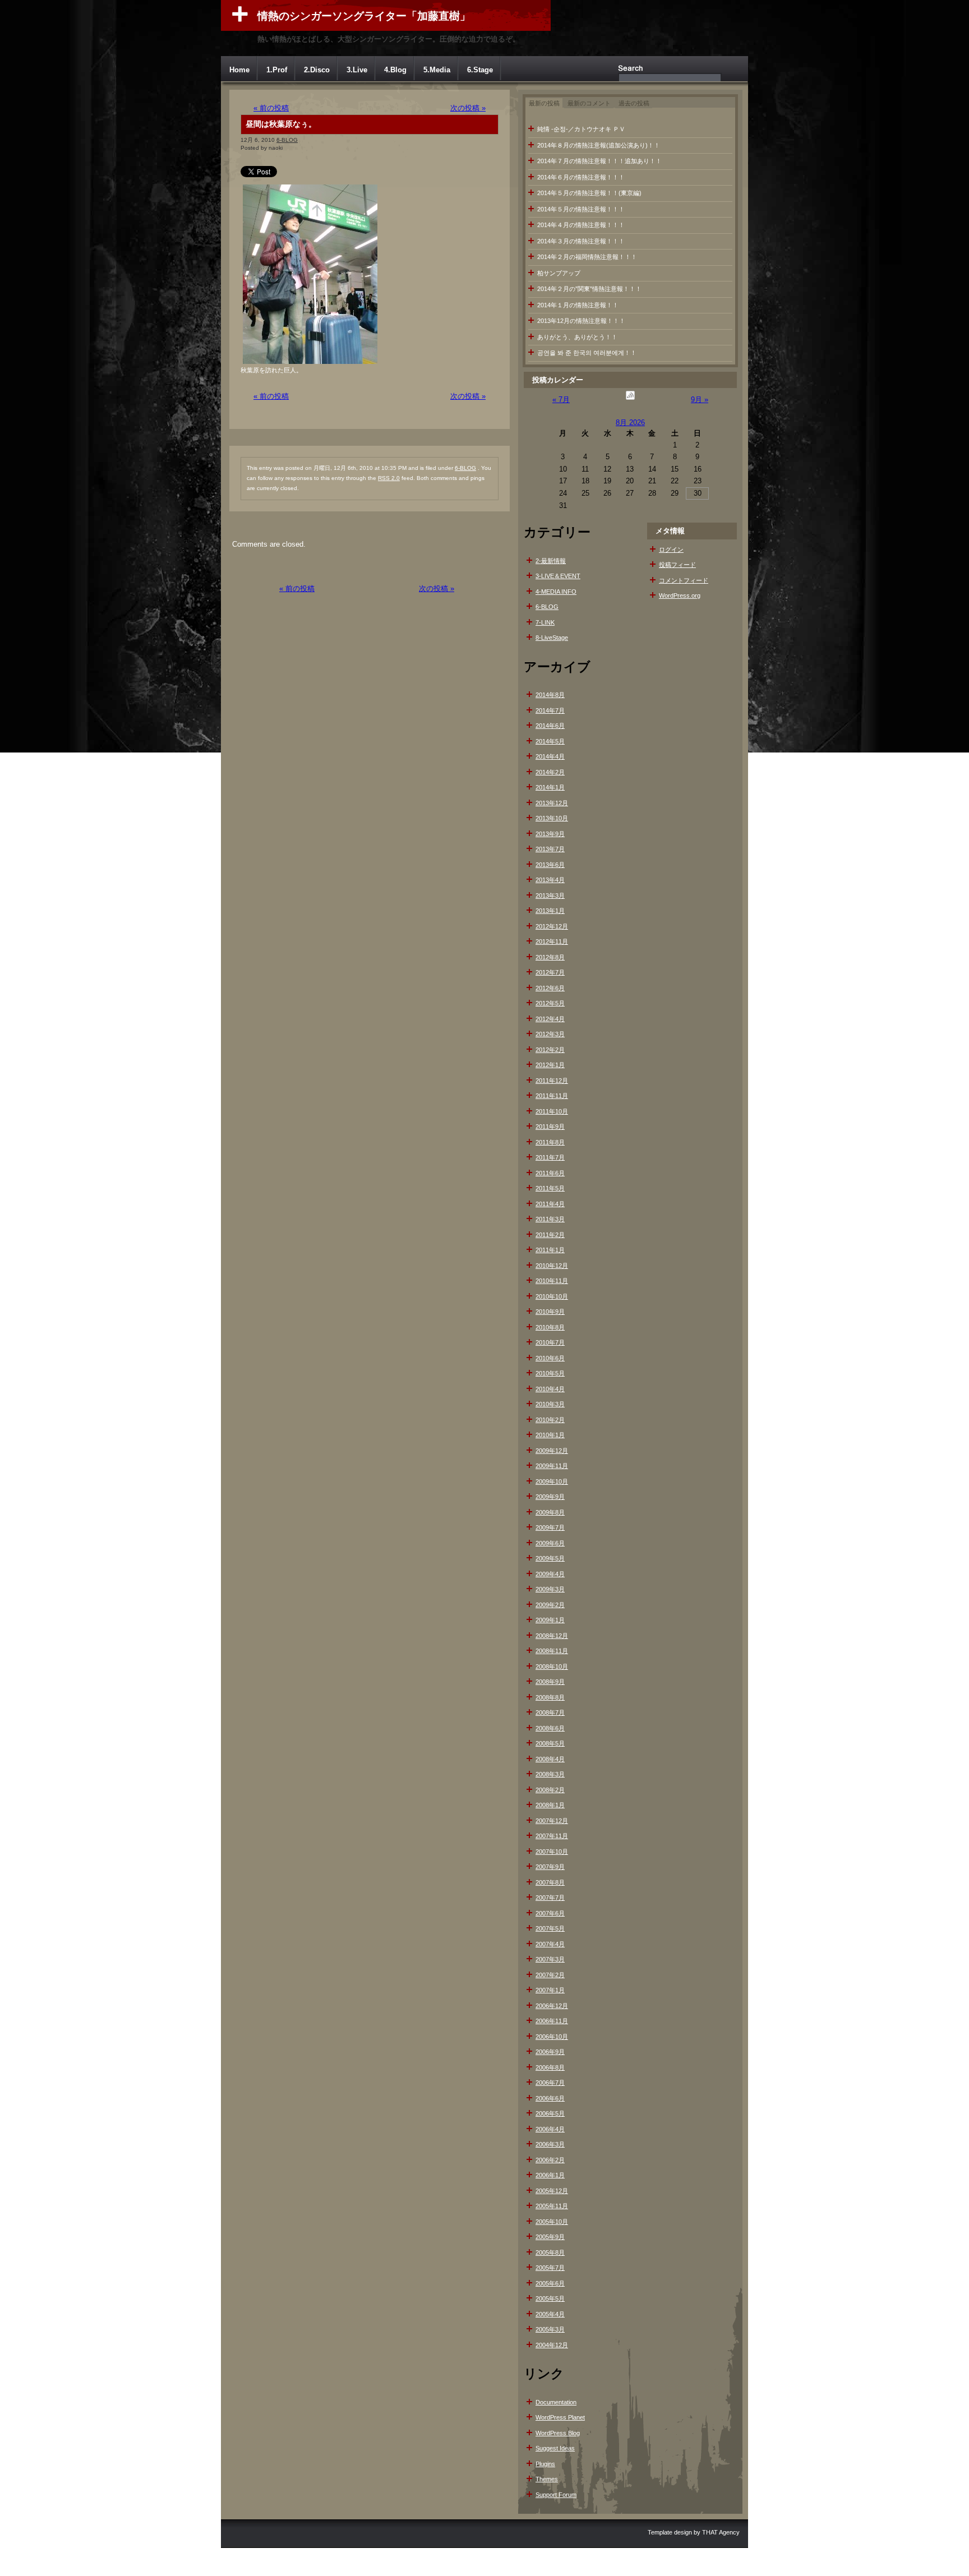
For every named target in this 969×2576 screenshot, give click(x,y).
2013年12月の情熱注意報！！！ (581, 321)
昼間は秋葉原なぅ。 (281, 124)
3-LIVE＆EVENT (558, 576)
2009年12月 (552, 1451)
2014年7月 (550, 710)
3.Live (357, 70)
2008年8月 (550, 1697)
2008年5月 (550, 1743)
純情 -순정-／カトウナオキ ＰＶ (581, 129)
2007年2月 (550, 1975)
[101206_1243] (310, 364)
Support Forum (556, 2495)
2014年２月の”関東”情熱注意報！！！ (589, 289)
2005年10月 (552, 2222)
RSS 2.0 (389, 478)
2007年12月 (552, 1821)
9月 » (700, 400)
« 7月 (561, 400)
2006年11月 (552, 2021)
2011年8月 (550, 1142)
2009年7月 (550, 1527)
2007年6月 (550, 1913)
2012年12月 (552, 926)
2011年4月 (550, 1204)
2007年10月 (552, 1852)
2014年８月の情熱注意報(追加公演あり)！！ (599, 145)
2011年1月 (550, 1250)
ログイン (671, 550)
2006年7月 (550, 2083)
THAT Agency (721, 2532)
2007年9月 (550, 1867)
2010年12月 (552, 1266)
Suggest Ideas (555, 2448)
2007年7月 (550, 1898)
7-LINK (545, 622)
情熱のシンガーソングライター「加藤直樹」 (364, 16)
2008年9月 (550, 1682)
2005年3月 (550, 2329)
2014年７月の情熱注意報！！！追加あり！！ (599, 161)
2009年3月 (550, 1589)
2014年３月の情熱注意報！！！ (581, 241)
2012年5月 (550, 1003)
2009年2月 (550, 1605)
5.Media (437, 70)
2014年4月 (550, 756)
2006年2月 (550, 2160)
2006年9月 (550, 2052)
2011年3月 (550, 1219)
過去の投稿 (634, 103)
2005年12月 (552, 2191)
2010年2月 (550, 1420)
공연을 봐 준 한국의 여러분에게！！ (587, 353)
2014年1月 (550, 787)
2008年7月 (550, 1712)
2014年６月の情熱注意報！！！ (581, 177)
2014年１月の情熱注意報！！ (578, 305)
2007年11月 (552, 1836)
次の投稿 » (468, 108)
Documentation (556, 2402)
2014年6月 (550, 726)
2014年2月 (550, 772)
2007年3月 (550, 1959)
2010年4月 (550, 1389)
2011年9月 (550, 1127)
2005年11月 (552, 2206)
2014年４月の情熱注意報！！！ (581, 225)
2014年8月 (550, 695)
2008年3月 (550, 1774)
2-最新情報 (551, 561)
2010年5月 (550, 1373)
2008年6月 (550, 1728)
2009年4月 (550, 1574)
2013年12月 (552, 803)
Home (239, 70)
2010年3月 (550, 1404)
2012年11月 (552, 941)
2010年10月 (552, 1296)
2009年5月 (550, 1558)
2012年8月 (550, 957)
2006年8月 (550, 2067)
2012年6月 (550, 988)
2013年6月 (550, 865)
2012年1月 (550, 1065)
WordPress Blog (558, 2433)
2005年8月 (550, 2252)
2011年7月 (550, 1157)
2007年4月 (550, 1944)
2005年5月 (550, 2298)
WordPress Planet (560, 2417)
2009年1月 (550, 1620)
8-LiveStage (552, 638)
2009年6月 (550, 1543)
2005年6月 (550, 2283)
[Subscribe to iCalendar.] (630, 400)
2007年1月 (550, 1990)
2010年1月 (550, 1435)
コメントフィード (684, 580)
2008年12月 (552, 1636)
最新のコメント (589, 103)
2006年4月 (550, 2129)
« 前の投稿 (271, 108)
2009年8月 (550, 1512)
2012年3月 (550, 1034)
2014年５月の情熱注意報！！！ (581, 209)
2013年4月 (550, 880)
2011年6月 (550, 1173)
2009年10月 (552, 1481)
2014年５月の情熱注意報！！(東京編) (589, 193)
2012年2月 (550, 1050)
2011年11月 (552, 1096)
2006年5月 (550, 2113)
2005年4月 (550, 2314)
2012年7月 (550, 972)
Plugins (545, 2464)
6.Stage (480, 70)
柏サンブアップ (559, 273)
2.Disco (317, 70)
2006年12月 (552, 2006)
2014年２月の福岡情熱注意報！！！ (587, 257)
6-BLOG (287, 140)
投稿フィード (677, 565)
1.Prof (277, 70)
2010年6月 (550, 1358)
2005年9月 (550, 2237)
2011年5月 (550, 1188)
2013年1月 (550, 911)
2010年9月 (550, 1312)
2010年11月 (552, 1281)
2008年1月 (550, 1805)
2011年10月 (552, 1111)
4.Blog (395, 70)
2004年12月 (552, 2345)
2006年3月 (550, 2144)
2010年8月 (550, 1327)
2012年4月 (550, 1019)
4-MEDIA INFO (556, 592)
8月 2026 (630, 423)
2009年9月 (550, 1497)
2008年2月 (550, 1790)
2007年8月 (550, 1882)
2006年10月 (552, 2037)
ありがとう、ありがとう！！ (577, 337)
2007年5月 (550, 1928)
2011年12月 (552, 1081)
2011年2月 (550, 1235)
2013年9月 (550, 834)
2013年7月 (550, 849)
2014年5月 (550, 741)
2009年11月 (552, 1466)
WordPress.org (680, 595)
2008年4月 (550, 1759)
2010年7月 (550, 1342)
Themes (547, 2479)
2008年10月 (552, 1666)
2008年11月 (552, 1651)
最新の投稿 (544, 103)
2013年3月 (550, 895)
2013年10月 (552, 818)
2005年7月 (550, 2268)
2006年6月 (550, 2098)
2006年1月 (550, 2175)
